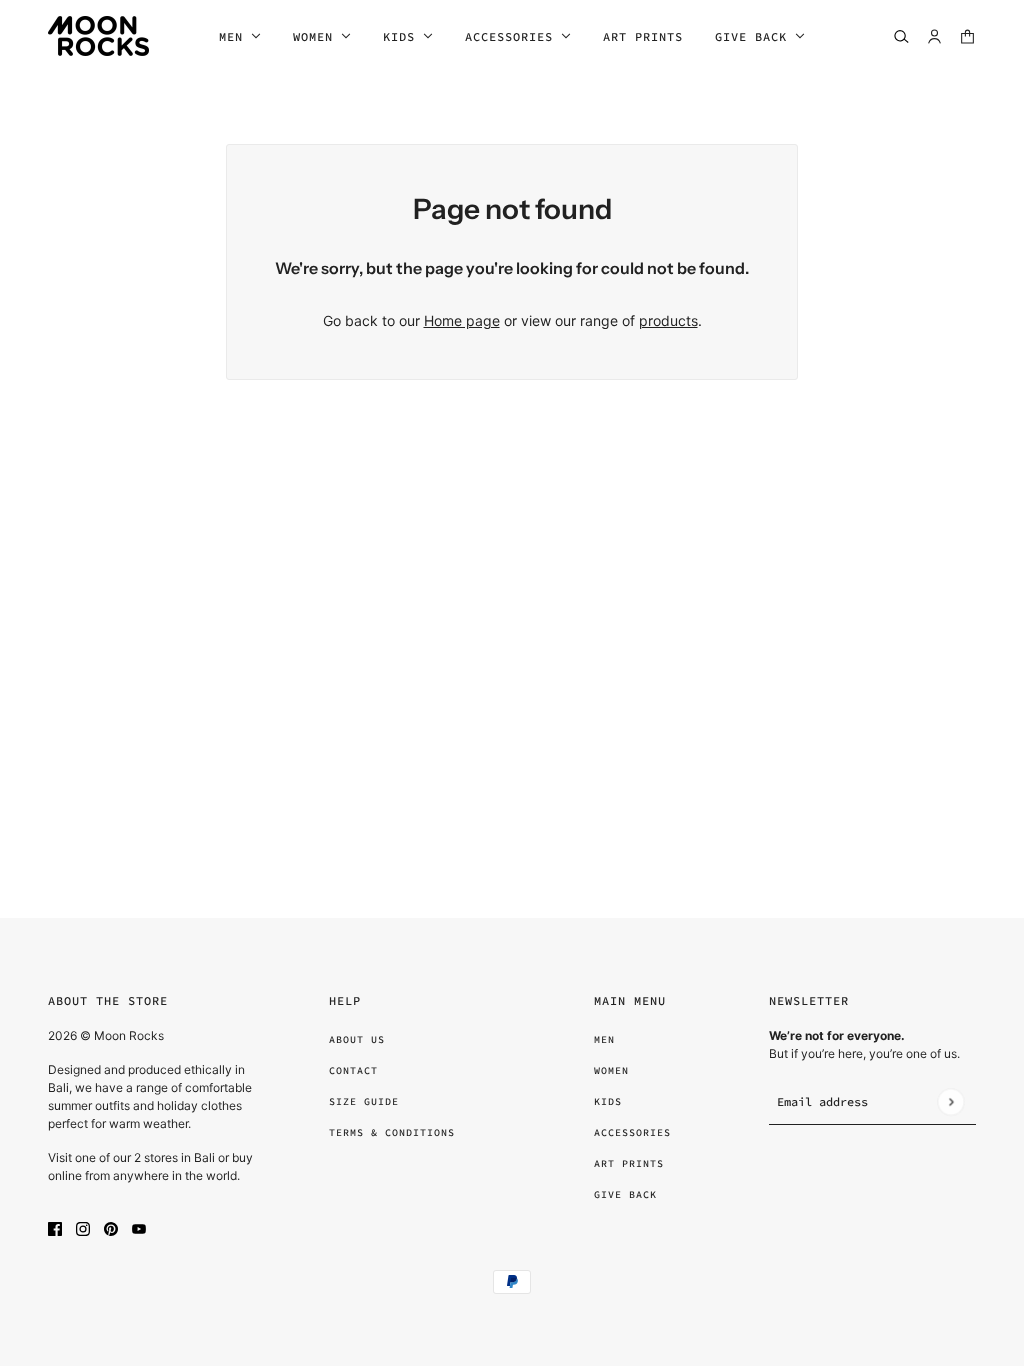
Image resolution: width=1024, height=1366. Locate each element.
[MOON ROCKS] (98, 36)
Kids (608, 1101)
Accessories (632, 1132)
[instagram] (83, 1227)
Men (604, 1039)
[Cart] (967, 36)
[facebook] (55, 1227)
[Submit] (950, 1101)
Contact (353, 1070)
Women (611, 1070)
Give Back (625, 1194)
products (668, 320)
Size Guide (364, 1101)
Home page (462, 320)
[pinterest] (111, 1227)
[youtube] (139, 1227)
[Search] (901, 36)
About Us (357, 1039)
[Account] (934, 36)
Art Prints (629, 1163)
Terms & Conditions (392, 1132)
